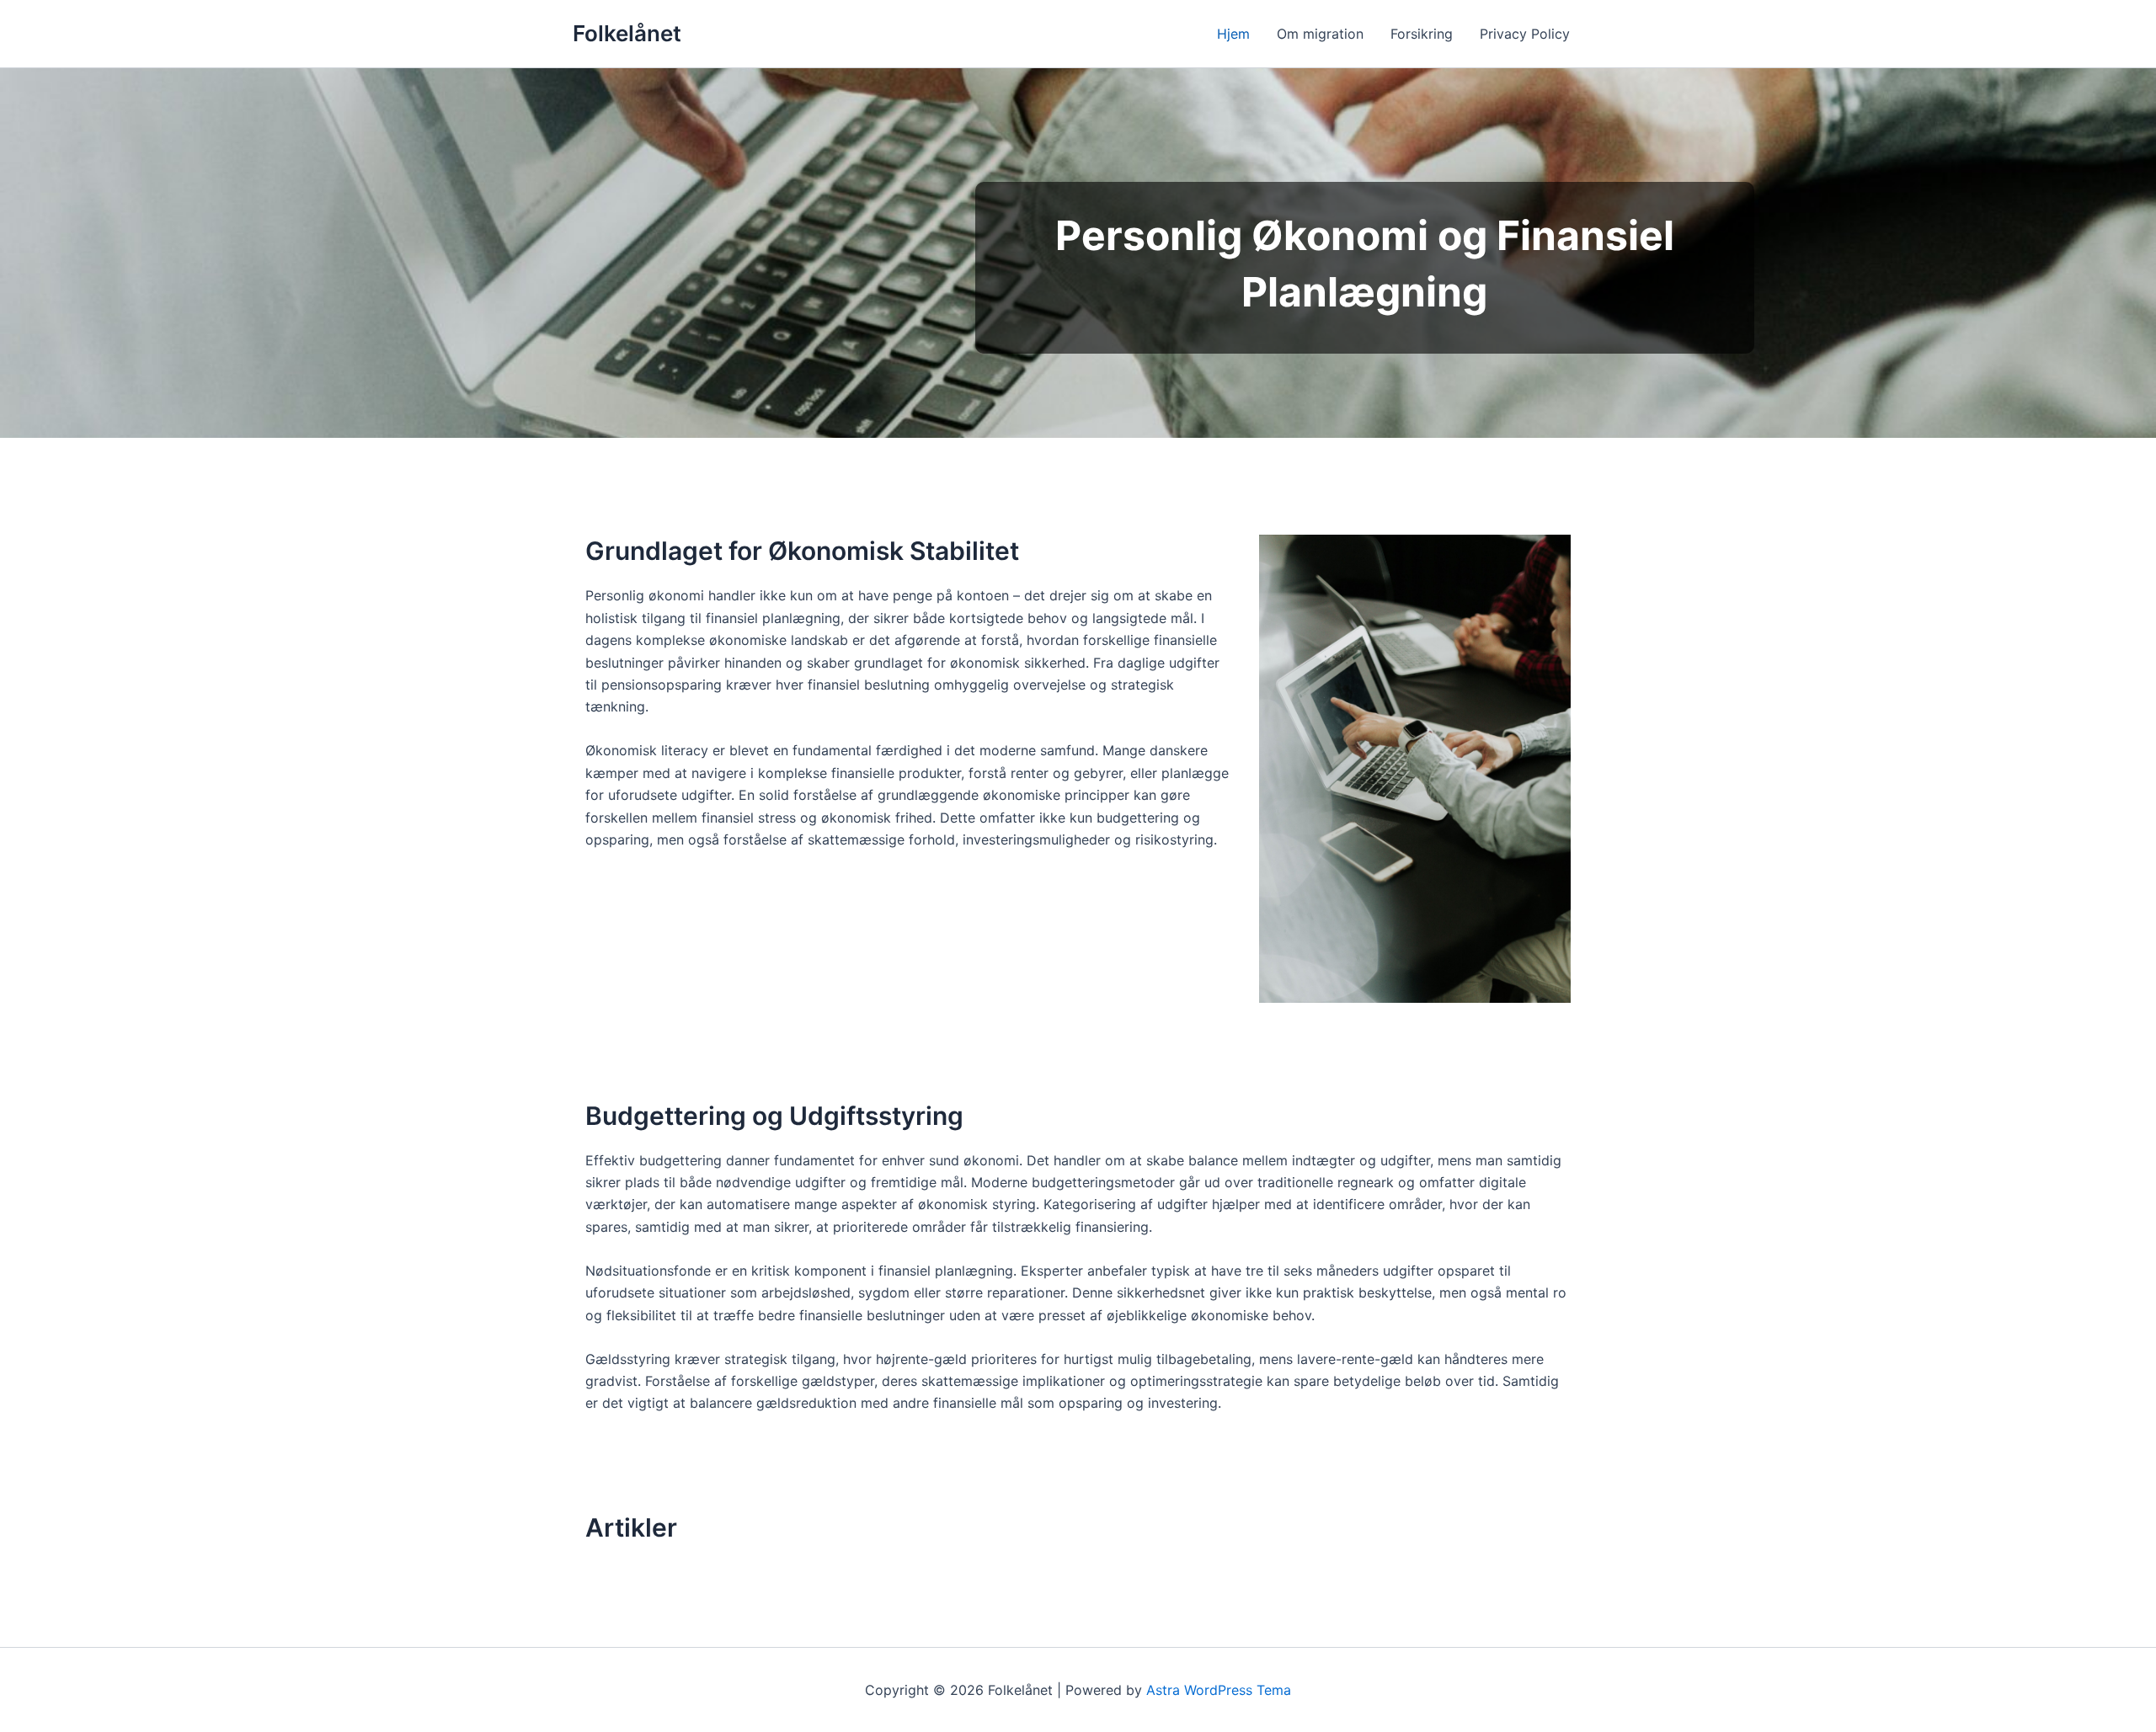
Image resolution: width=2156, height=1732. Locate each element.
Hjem (1233, 34)
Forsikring (1422, 34)
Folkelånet (627, 33)
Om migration (1320, 34)
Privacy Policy (1525, 34)
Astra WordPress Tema (1219, 1690)
